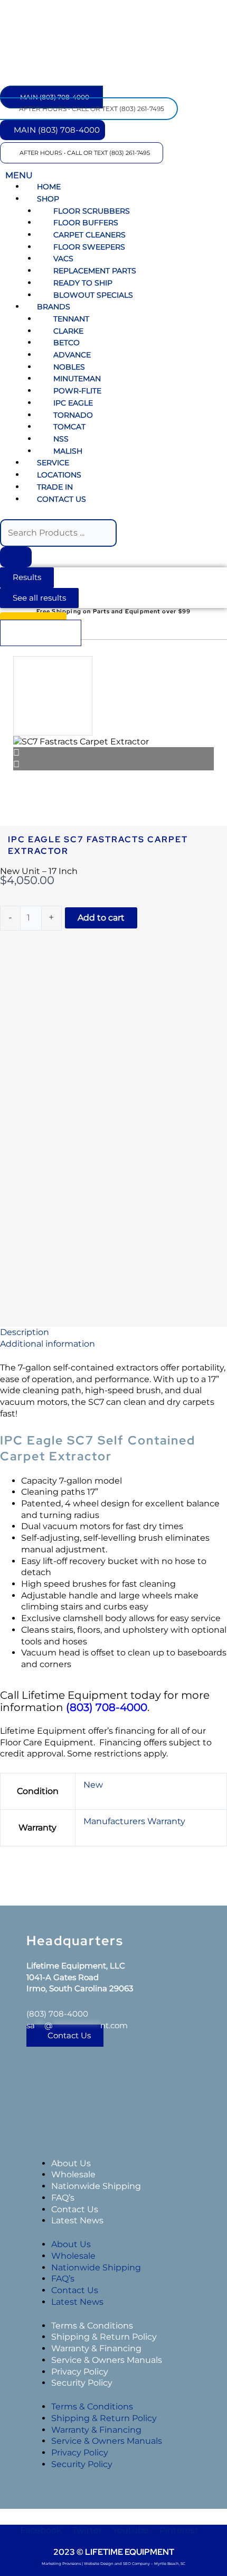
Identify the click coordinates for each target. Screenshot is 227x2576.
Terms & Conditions (92, 2326)
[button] (113, 169)
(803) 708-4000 (57, 2014)
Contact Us (75, 2209)
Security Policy (82, 2383)
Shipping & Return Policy (104, 2337)
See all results (39, 598)
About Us (71, 2163)
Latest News (77, 2220)
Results (27, 577)
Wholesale (73, 2174)
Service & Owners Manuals (107, 2360)
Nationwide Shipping (96, 2186)
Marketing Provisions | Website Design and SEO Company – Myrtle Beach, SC (113, 2564)
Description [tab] (25, 1332)
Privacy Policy (80, 2372)
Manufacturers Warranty (134, 1821)
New (93, 1785)
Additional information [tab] (48, 1344)
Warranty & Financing (96, 2348)
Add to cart (101, 918)
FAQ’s (63, 2198)
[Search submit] (16, 557)
